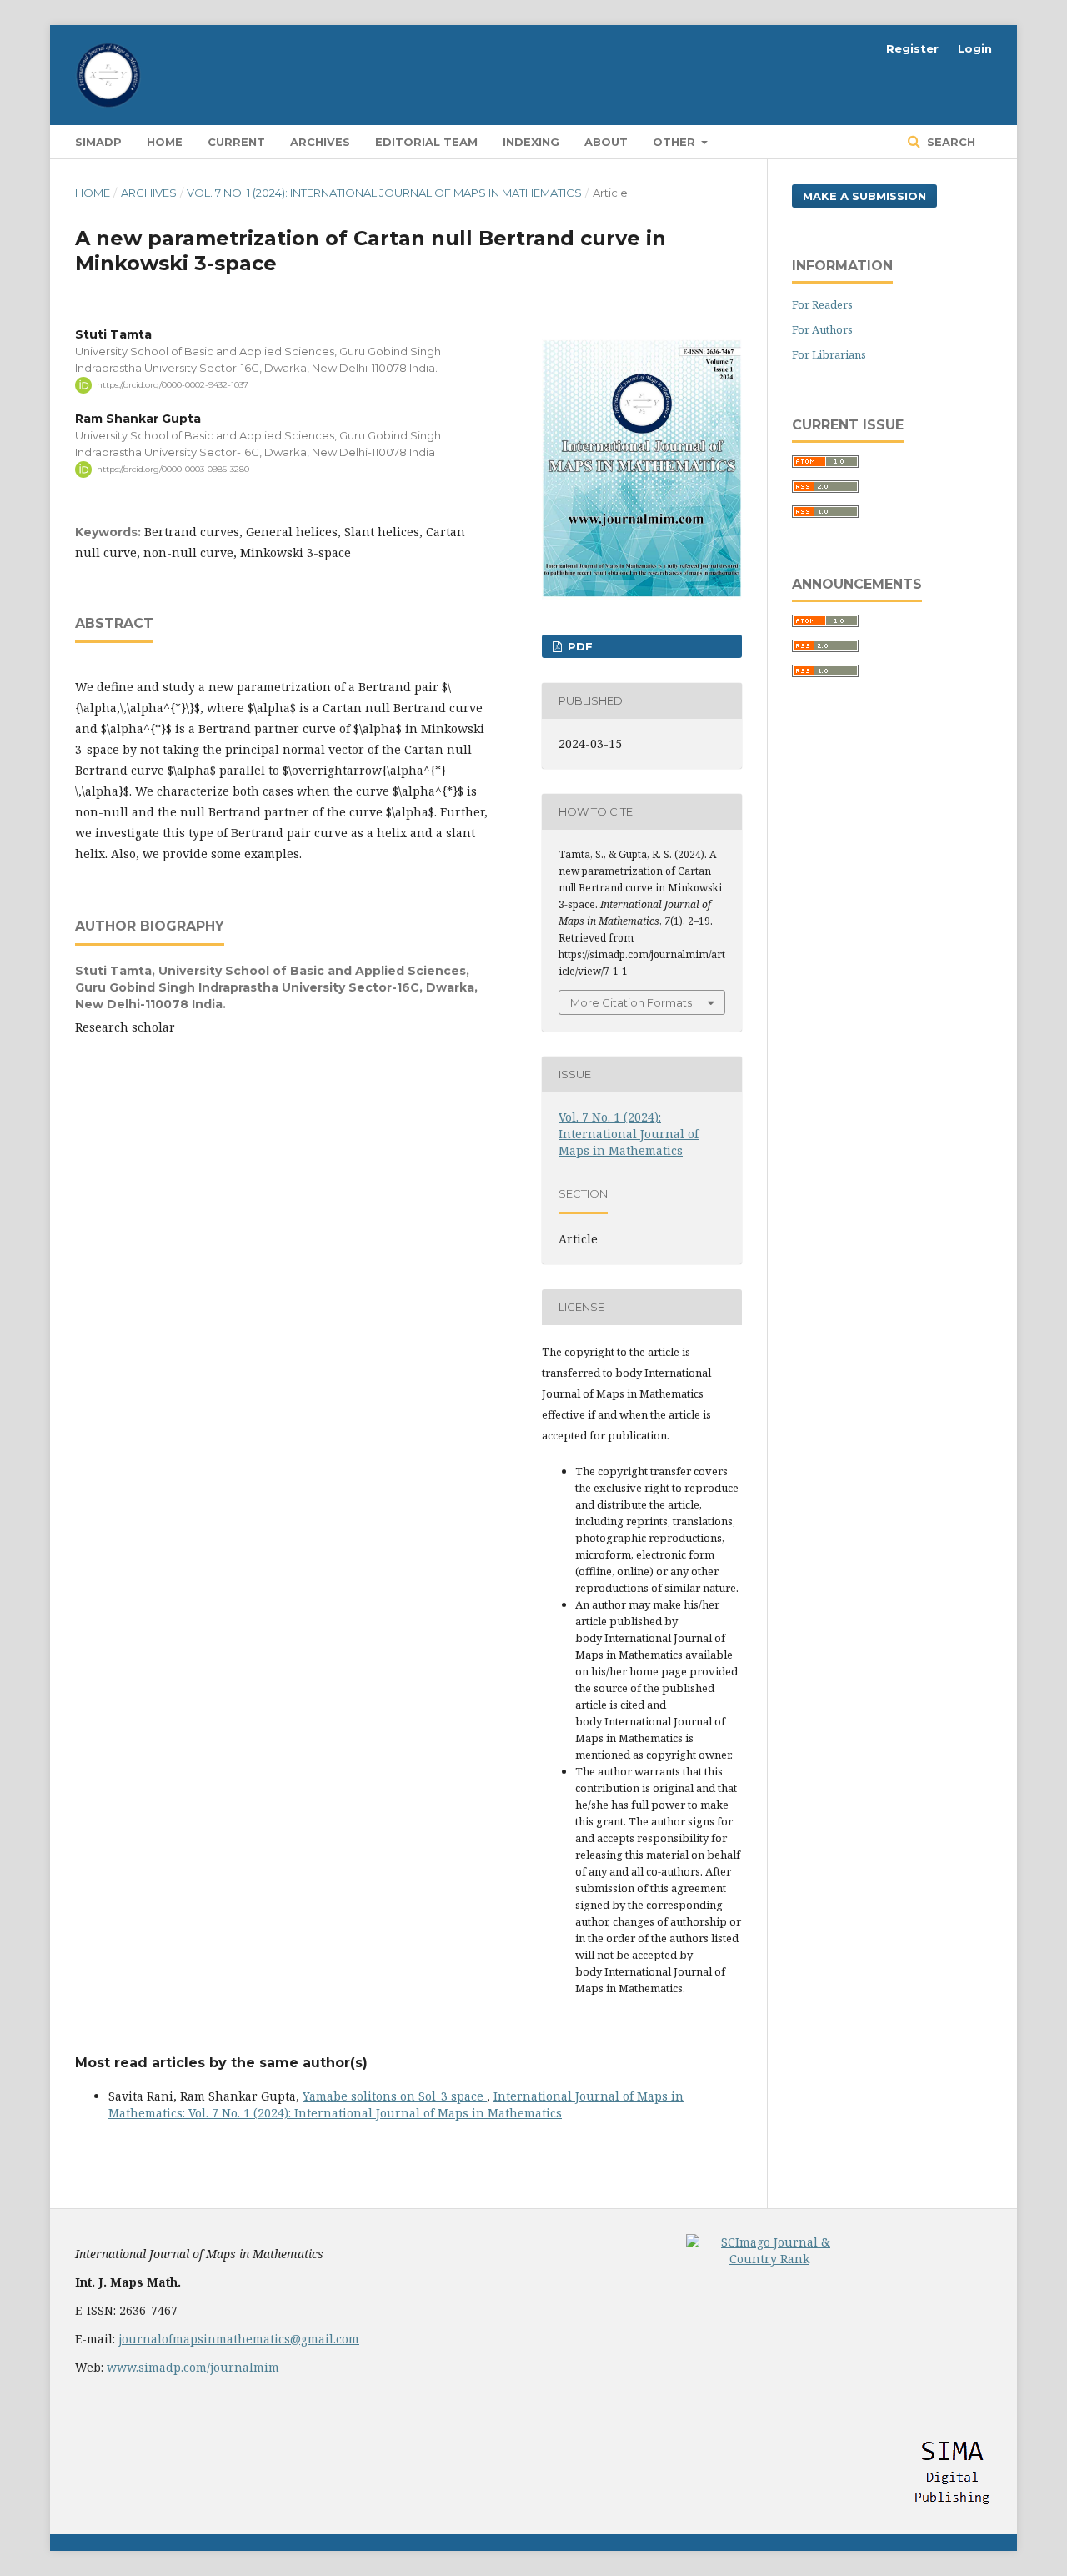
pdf (579, 646)
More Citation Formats (631, 1002)
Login (975, 48)
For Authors (822, 329)
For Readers (822, 304)
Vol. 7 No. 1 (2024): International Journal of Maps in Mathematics (384, 193)
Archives (320, 142)
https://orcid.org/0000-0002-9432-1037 (173, 385)
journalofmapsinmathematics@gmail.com (239, 2339)
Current (236, 142)
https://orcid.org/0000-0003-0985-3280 (173, 469)
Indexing (531, 142)
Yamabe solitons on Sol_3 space (395, 2096)
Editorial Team (426, 142)
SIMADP (98, 142)
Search (949, 142)
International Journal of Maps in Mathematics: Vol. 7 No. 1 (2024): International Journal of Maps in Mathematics (396, 2104)
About (606, 142)
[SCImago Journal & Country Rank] (769, 2259)
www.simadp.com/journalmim (193, 2367)
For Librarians (829, 354)
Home (165, 142)
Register (912, 48)
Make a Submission (864, 196)
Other (676, 142)
